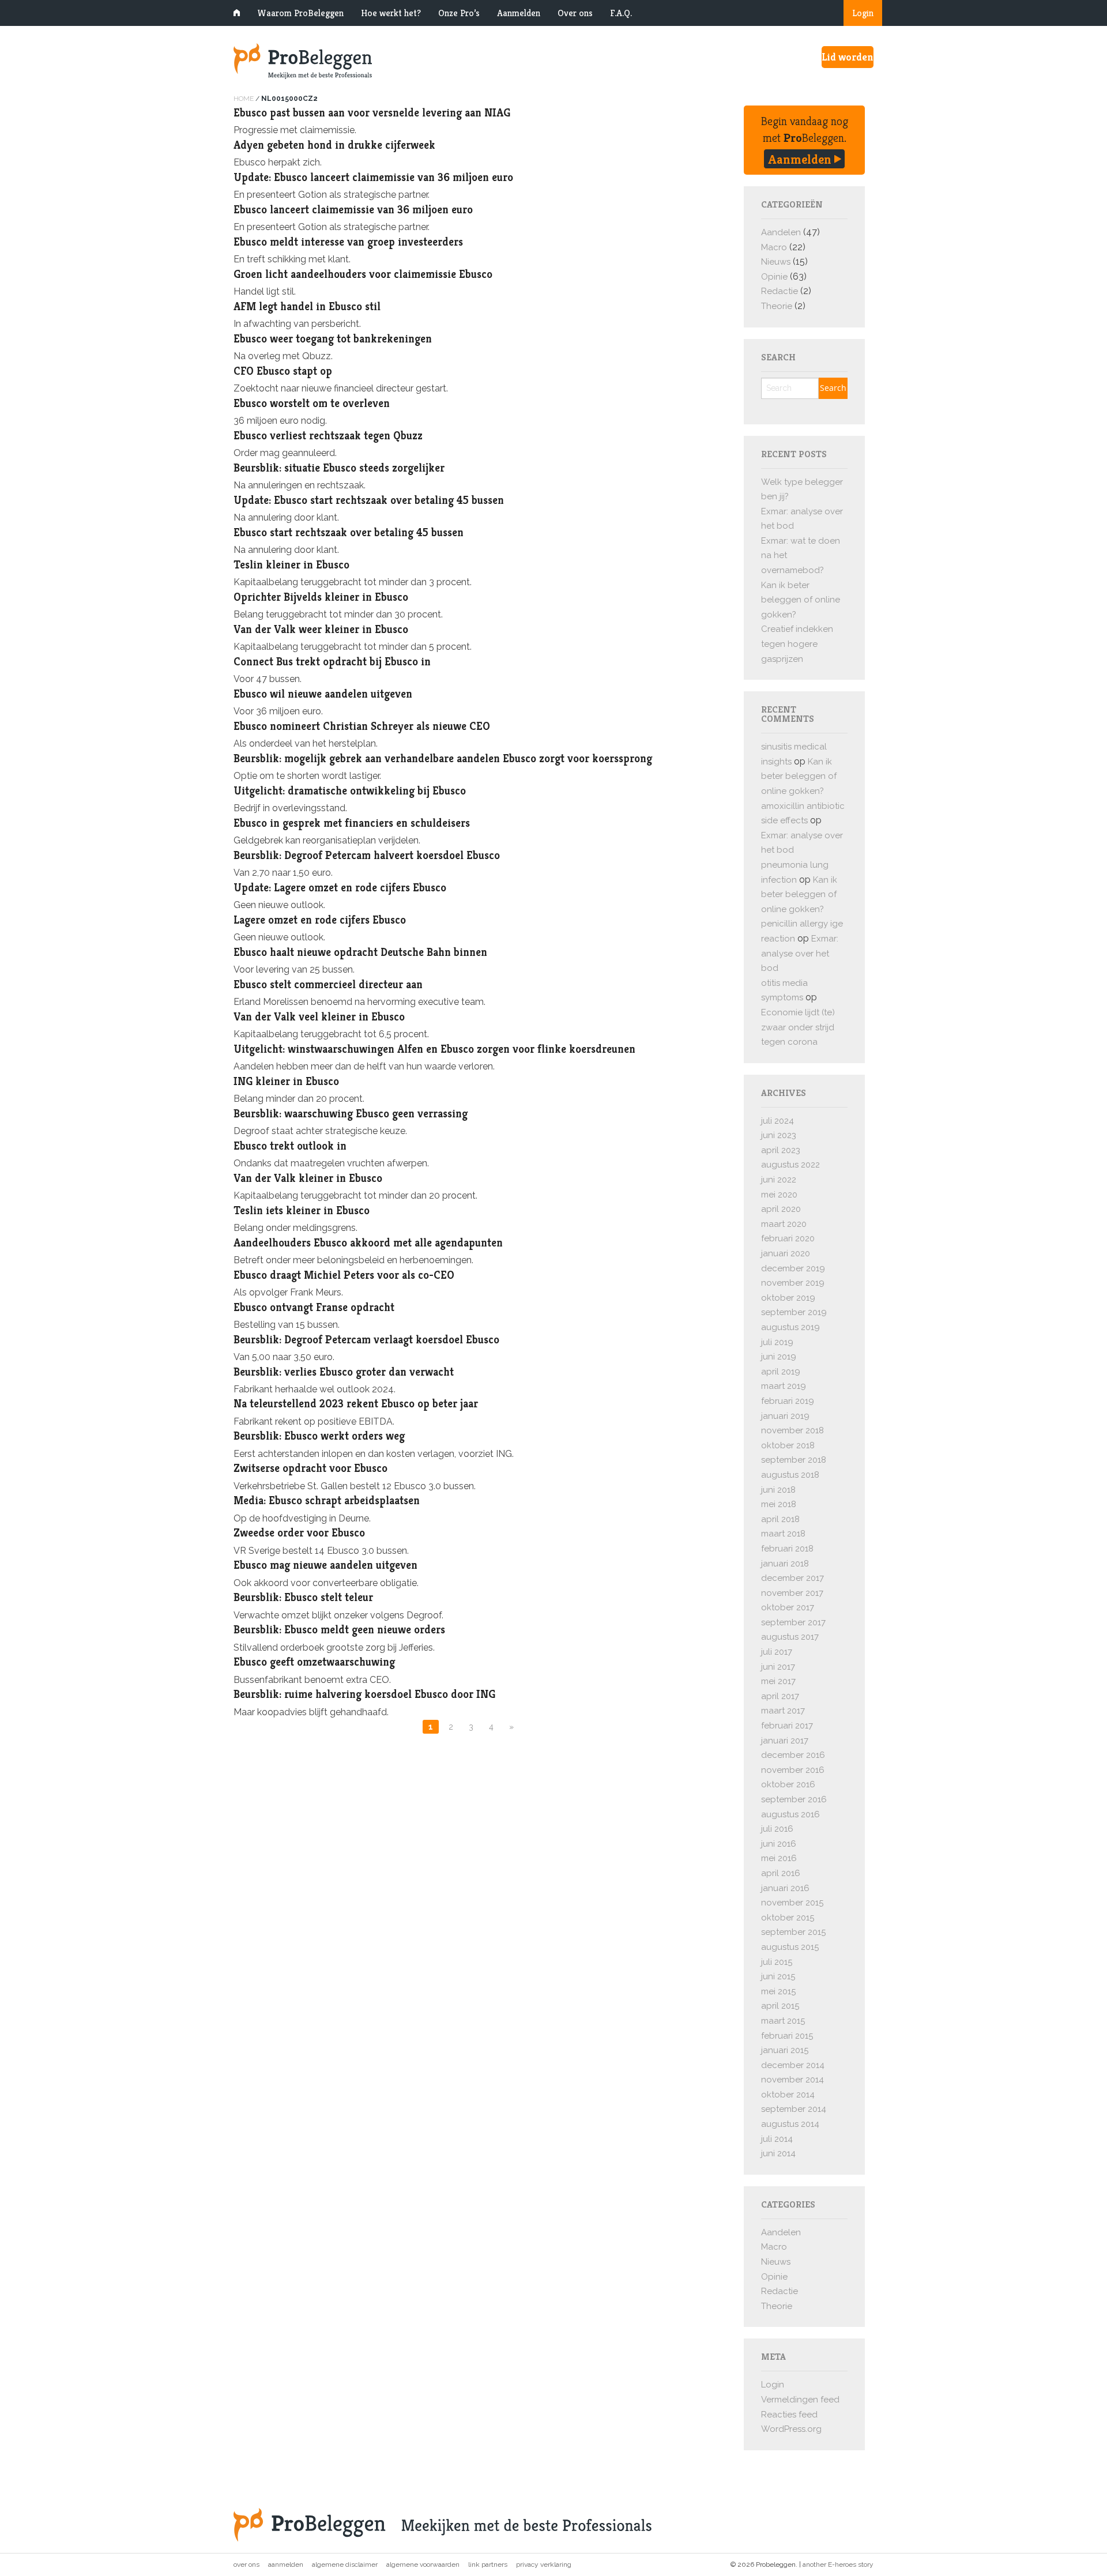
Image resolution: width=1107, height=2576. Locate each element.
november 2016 (793, 1770)
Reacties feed (789, 2415)
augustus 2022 (790, 1165)
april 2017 (780, 1696)
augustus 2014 (790, 2124)
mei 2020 (779, 1195)
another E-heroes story (838, 2564)
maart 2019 (784, 1386)
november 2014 (792, 2080)
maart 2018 (783, 1534)
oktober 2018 (788, 1445)
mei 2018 (779, 1504)
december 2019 (793, 1268)
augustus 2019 (790, 1327)
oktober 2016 (788, 1784)
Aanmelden (519, 13)
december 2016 (793, 1755)
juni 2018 (778, 1490)
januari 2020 (786, 1253)
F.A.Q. (621, 13)
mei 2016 (779, 1858)
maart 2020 (784, 1224)
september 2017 (793, 1622)
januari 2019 (785, 1416)
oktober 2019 (788, 1298)
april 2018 (780, 1519)
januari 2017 (785, 1741)
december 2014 (793, 2065)
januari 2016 (785, 1888)
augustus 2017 (790, 1637)
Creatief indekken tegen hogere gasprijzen (797, 644)
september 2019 (794, 1312)
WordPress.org (791, 2429)
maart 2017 (783, 1711)
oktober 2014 (788, 2095)
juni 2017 (778, 1667)
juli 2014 (777, 2139)
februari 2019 (788, 1401)
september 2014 (794, 2109)
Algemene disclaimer (345, 2564)
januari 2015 (785, 2050)
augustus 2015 (790, 1947)
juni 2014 (778, 2153)
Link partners (488, 2564)
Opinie (774, 277)
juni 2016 (779, 1844)
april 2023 (781, 1150)
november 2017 (792, 1593)
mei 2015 (778, 1991)
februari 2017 (787, 1726)
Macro (774, 247)
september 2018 (794, 1460)
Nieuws (776, 262)
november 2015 (792, 1903)
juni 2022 (779, 1180)
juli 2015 (777, 1962)
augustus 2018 (790, 1475)
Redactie (780, 291)
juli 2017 (777, 1652)
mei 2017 (778, 1681)
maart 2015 (783, 2021)
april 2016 (781, 1873)
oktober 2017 (788, 1607)
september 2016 (794, 1799)
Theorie (777, 306)
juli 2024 (777, 1121)
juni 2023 (779, 1135)
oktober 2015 (788, 1918)
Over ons (575, 13)
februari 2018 (787, 1549)
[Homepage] (444, 61)
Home (244, 99)
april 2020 (781, 1209)
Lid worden (848, 57)
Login (863, 13)
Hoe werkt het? (391, 13)
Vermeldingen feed (800, 2400)
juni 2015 (778, 1976)
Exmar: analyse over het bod (800, 953)
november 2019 (793, 1283)
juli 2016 (777, 1829)
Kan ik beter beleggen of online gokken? (801, 600)
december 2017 (792, 1578)
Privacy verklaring (544, 2564)
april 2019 (781, 1372)
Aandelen (781, 232)
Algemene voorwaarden (423, 2564)
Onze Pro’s (459, 13)
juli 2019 (777, 1342)
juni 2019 (779, 1357)
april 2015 (780, 2006)
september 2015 (793, 1932)
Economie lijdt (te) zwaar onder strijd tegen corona (798, 1027)
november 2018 (792, 1430)
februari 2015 (787, 2036)
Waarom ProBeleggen (300, 13)
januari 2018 (785, 1564)
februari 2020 (788, 1238)
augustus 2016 (790, 1814)
